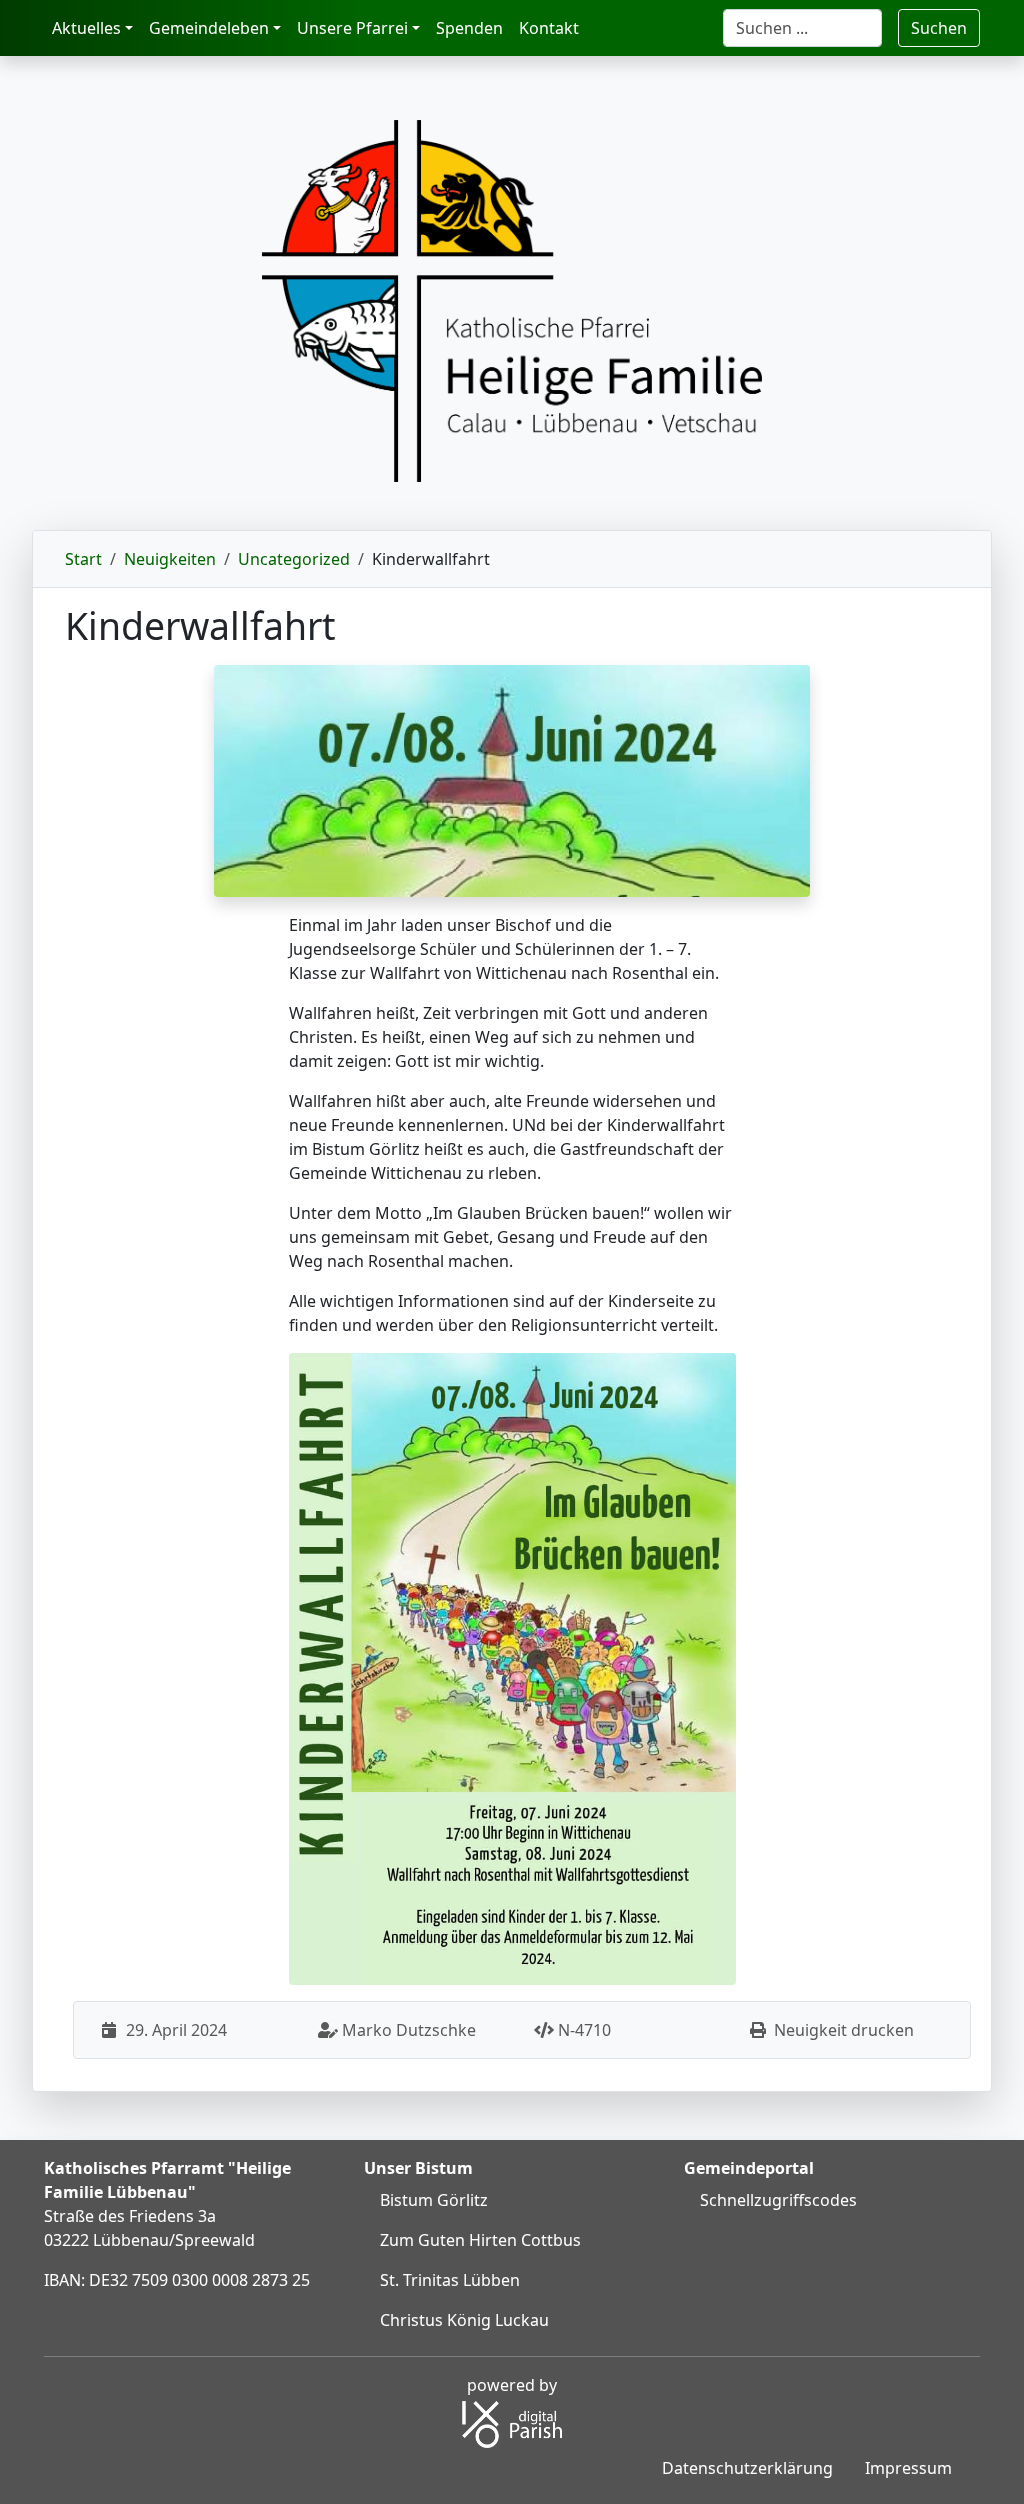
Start (83, 559)
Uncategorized (294, 559)
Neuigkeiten (170, 559)
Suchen (939, 28)
